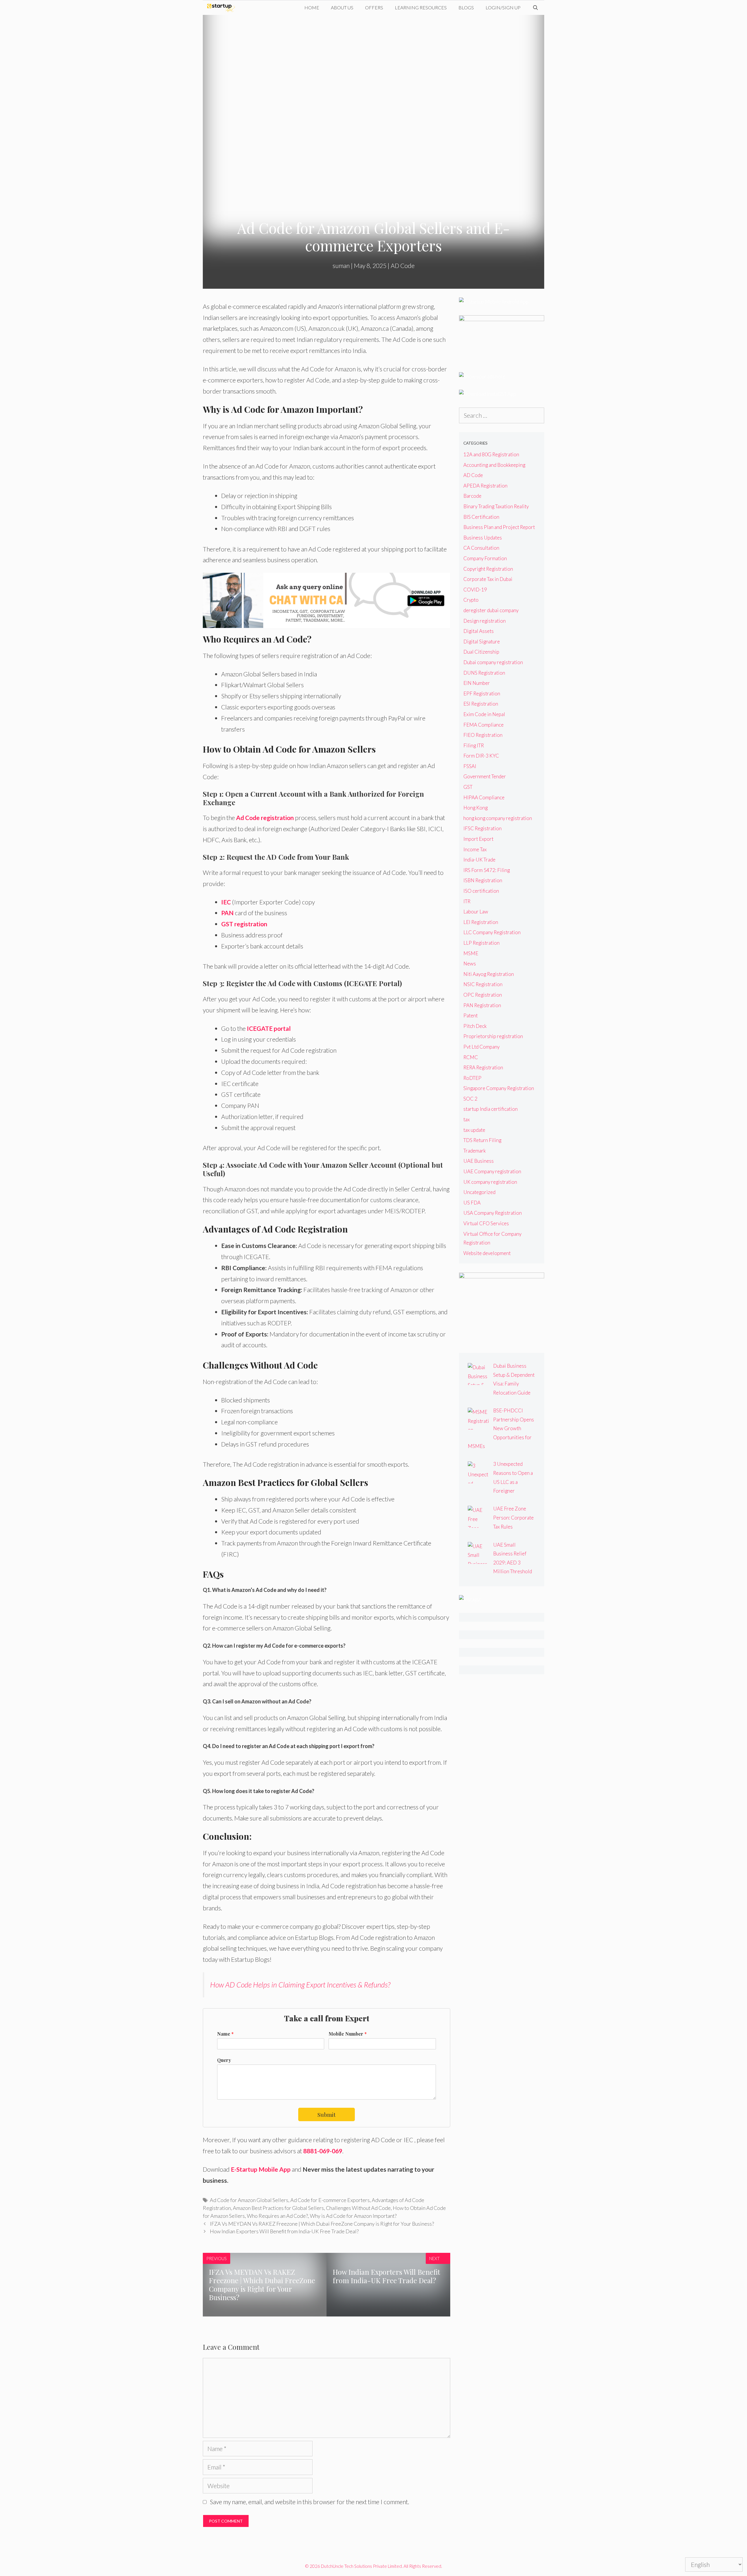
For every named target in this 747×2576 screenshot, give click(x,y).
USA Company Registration (493, 1213)
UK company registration (490, 1182)
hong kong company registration (498, 818)
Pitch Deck (475, 1026)
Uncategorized (479, 1192)
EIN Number (477, 683)
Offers (374, 7)
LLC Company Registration (492, 932)
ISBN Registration (483, 880)
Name (225, 2034)
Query (224, 2060)
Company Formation (485, 558)
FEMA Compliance (484, 725)
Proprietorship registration (493, 1036)
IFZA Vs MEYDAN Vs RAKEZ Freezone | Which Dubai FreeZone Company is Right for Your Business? (322, 2224)
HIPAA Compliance (484, 797)
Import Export (478, 839)
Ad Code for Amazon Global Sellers (249, 2200)
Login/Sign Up (503, 7)
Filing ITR (474, 745)
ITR (467, 901)
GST (468, 787)
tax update (474, 1130)
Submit (327, 2114)
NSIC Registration (483, 984)
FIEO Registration (483, 735)
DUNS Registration (484, 673)
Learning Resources (421, 7)
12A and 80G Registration (491, 454)
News (470, 964)
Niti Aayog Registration (489, 974)
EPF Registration (482, 693)
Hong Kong (475, 808)
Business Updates (483, 538)
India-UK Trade (479, 860)
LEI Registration (481, 922)
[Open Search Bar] (535, 8)
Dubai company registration (493, 662)
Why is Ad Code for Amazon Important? (353, 2216)
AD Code (403, 266)
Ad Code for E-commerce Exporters (330, 2200)
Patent (471, 1015)
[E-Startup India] (222, 8)
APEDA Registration (485, 486)
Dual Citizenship (481, 652)
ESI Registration (481, 704)
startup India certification (491, 1109)
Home (312, 7)
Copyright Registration (488, 569)
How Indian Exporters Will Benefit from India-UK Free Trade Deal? (284, 2231)
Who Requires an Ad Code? (277, 2216)
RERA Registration (483, 1067)
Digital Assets (479, 631)
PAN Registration (482, 1005)
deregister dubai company (491, 610)
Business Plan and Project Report (499, 527)
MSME (471, 953)
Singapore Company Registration (499, 1088)
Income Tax (475, 849)
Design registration (485, 621)
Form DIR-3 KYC (481, 756)
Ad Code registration (265, 818)
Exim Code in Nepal (484, 714)
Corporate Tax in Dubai (488, 579)
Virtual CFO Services (486, 1223)
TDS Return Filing (482, 1140)
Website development (487, 1253)
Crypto (471, 600)
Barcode (472, 496)
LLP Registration (481, 943)
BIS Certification (481, 517)
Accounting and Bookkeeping (494, 465)
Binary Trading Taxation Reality (496, 506)
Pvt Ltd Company (481, 1047)
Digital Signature (482, 642)
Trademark (475, 1151)
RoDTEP (472, 1078)
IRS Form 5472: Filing (487, 870)
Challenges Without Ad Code (358, 2208)
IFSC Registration (482, 828)
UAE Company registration (492, 1171)
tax (467, 1119)
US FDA (472, 1203)
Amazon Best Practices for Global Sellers (278, 2208)
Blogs (466, 7)
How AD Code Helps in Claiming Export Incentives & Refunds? (300, 1985)
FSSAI (470, 766)
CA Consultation (481, 548)
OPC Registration (483, 995)
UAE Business (479, 1161)
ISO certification (481, 891)
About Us (342, 7)
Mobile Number (348, 2034)
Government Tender (485, 776)
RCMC (471, 1057)
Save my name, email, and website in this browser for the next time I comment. (309, 2502)
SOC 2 (470, 1099)
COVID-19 (475, 590)
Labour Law (476, 912)
